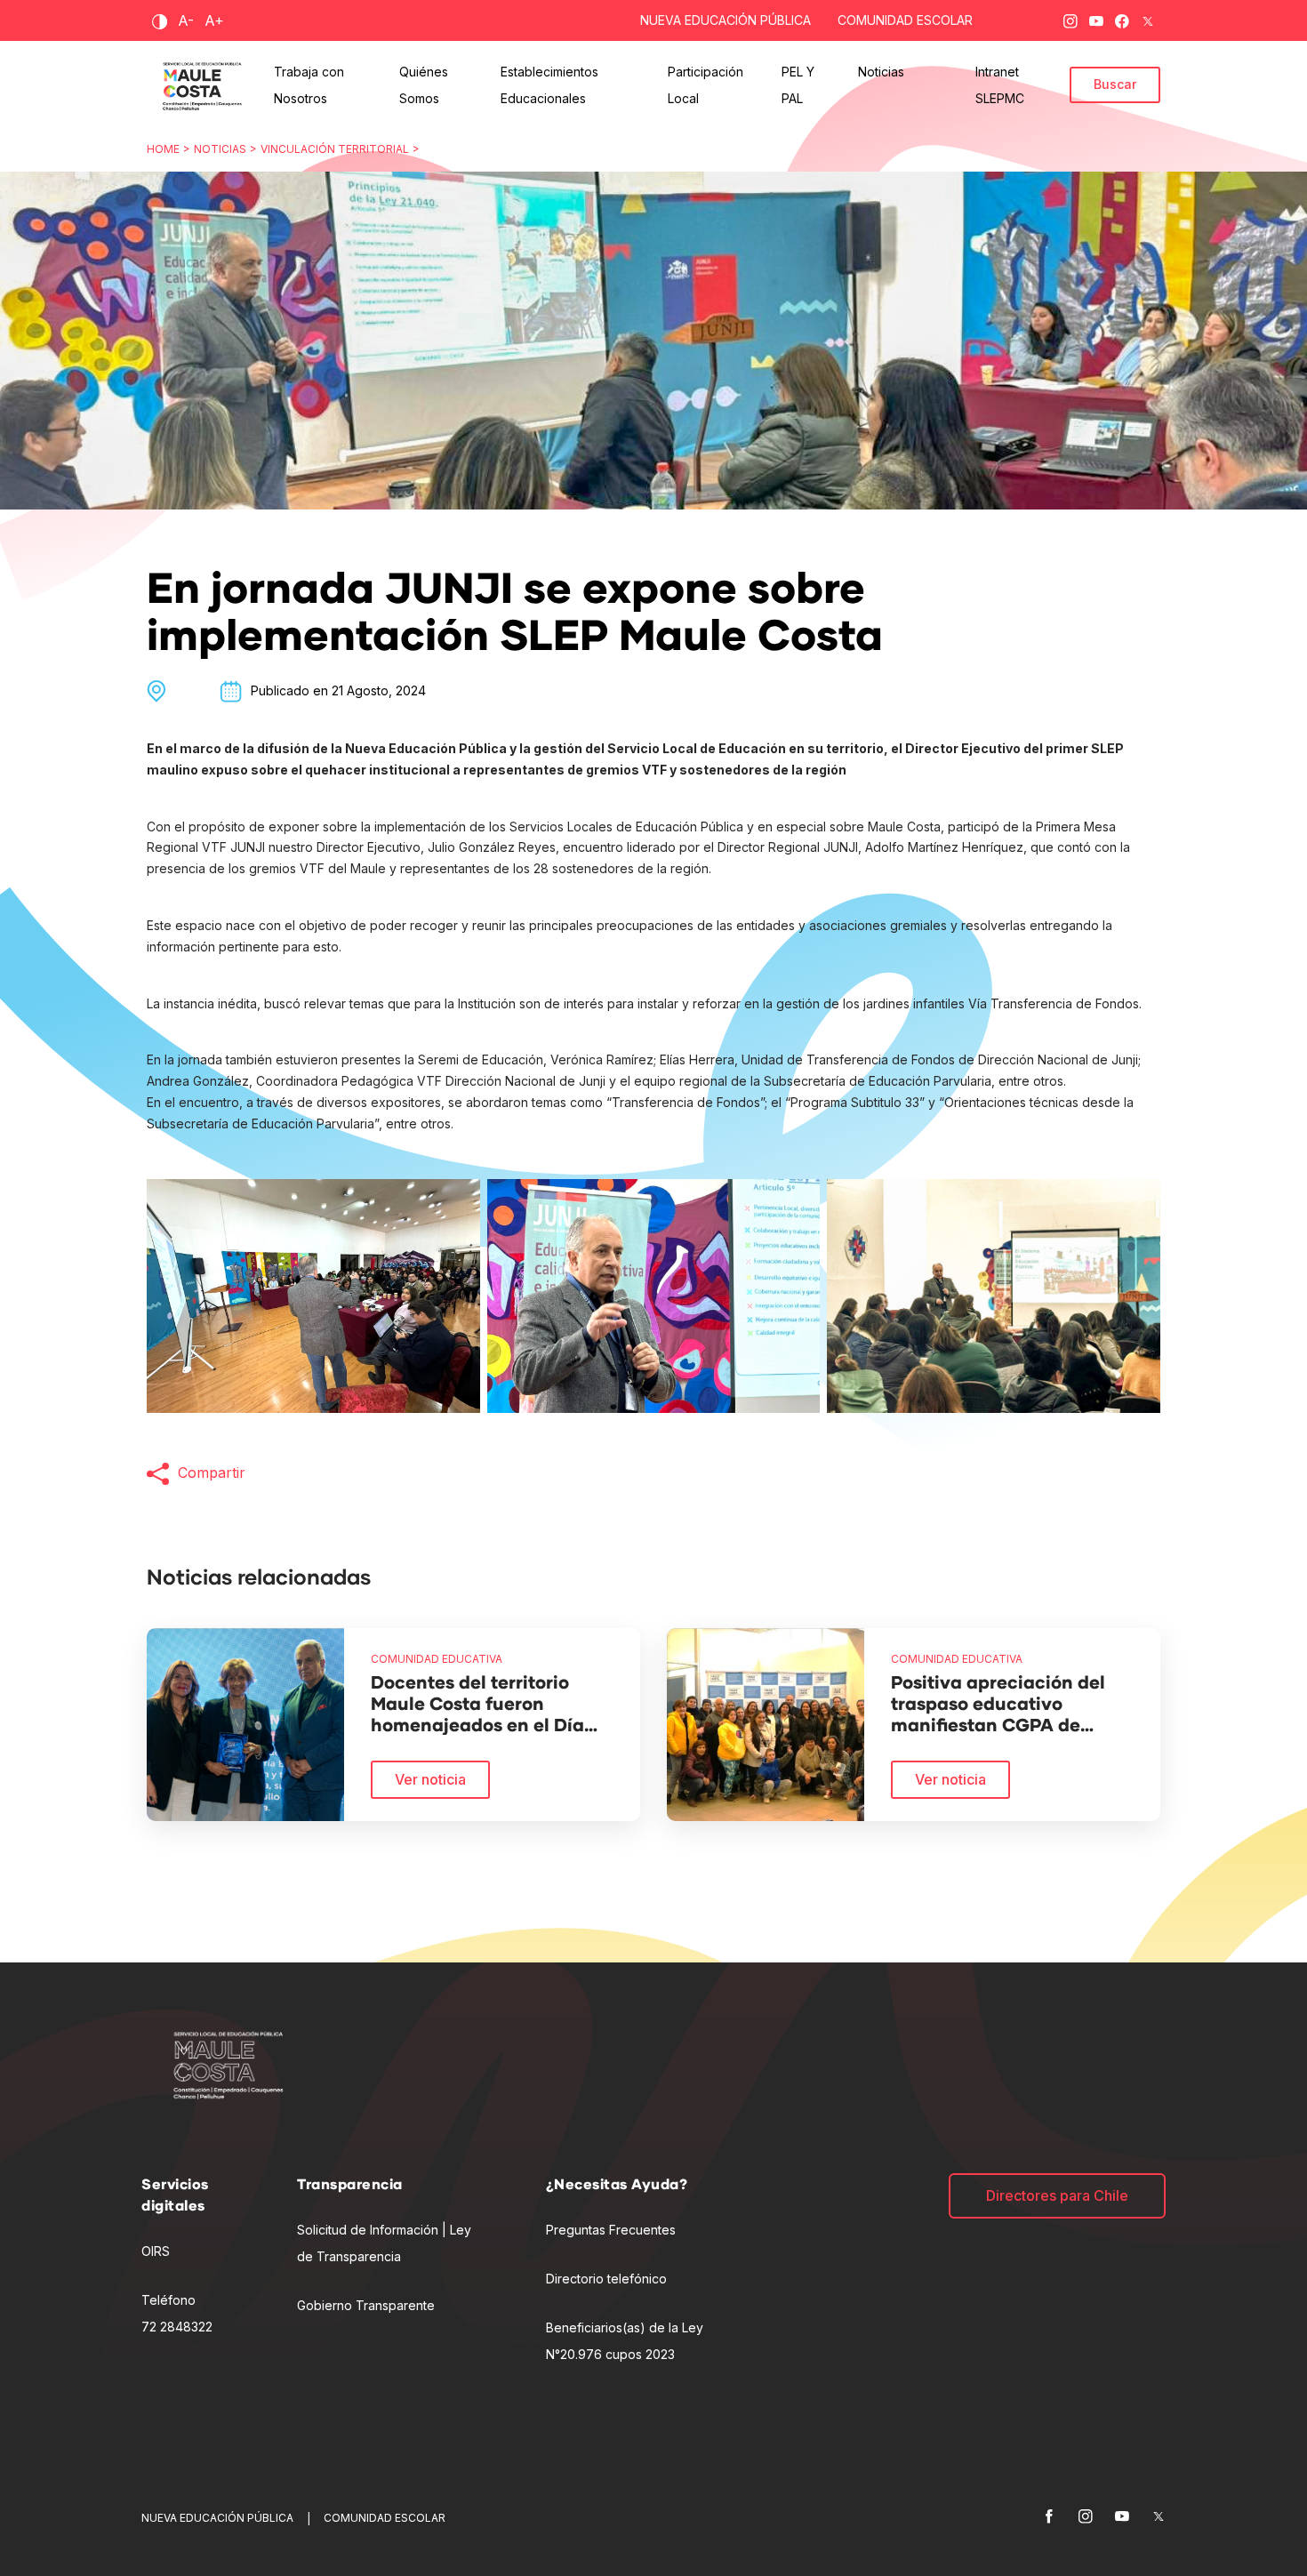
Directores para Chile (1057, 2195)
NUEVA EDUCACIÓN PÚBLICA (726, 20)
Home (163, 149)
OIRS (156, 2251)
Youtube (1096, 18)
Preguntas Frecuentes (611, 2230)
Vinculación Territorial (335, 149)
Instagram (1070, 18)
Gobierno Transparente (366, 2305)
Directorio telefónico (606, 2279)
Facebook (1122, 18)
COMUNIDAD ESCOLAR (905, 20)
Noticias (220, 149)
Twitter (1148, 18)
